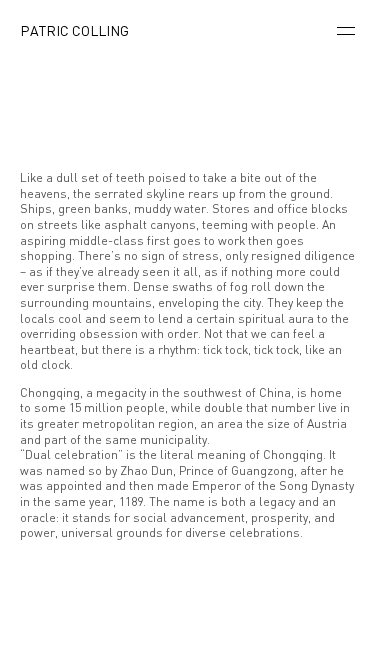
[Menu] (346, 32)
